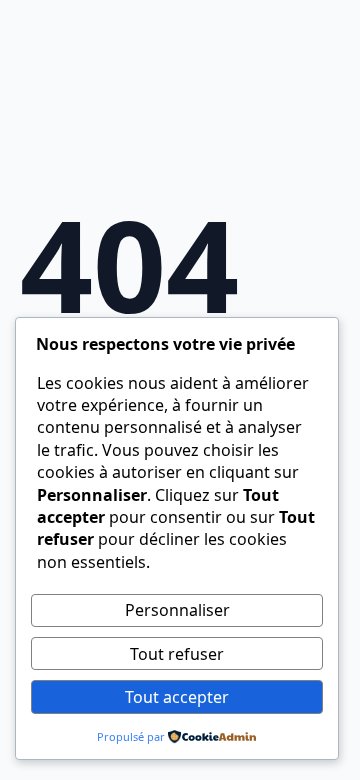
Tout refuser (177, 654)
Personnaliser (177, 610)
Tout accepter (177, 697)
